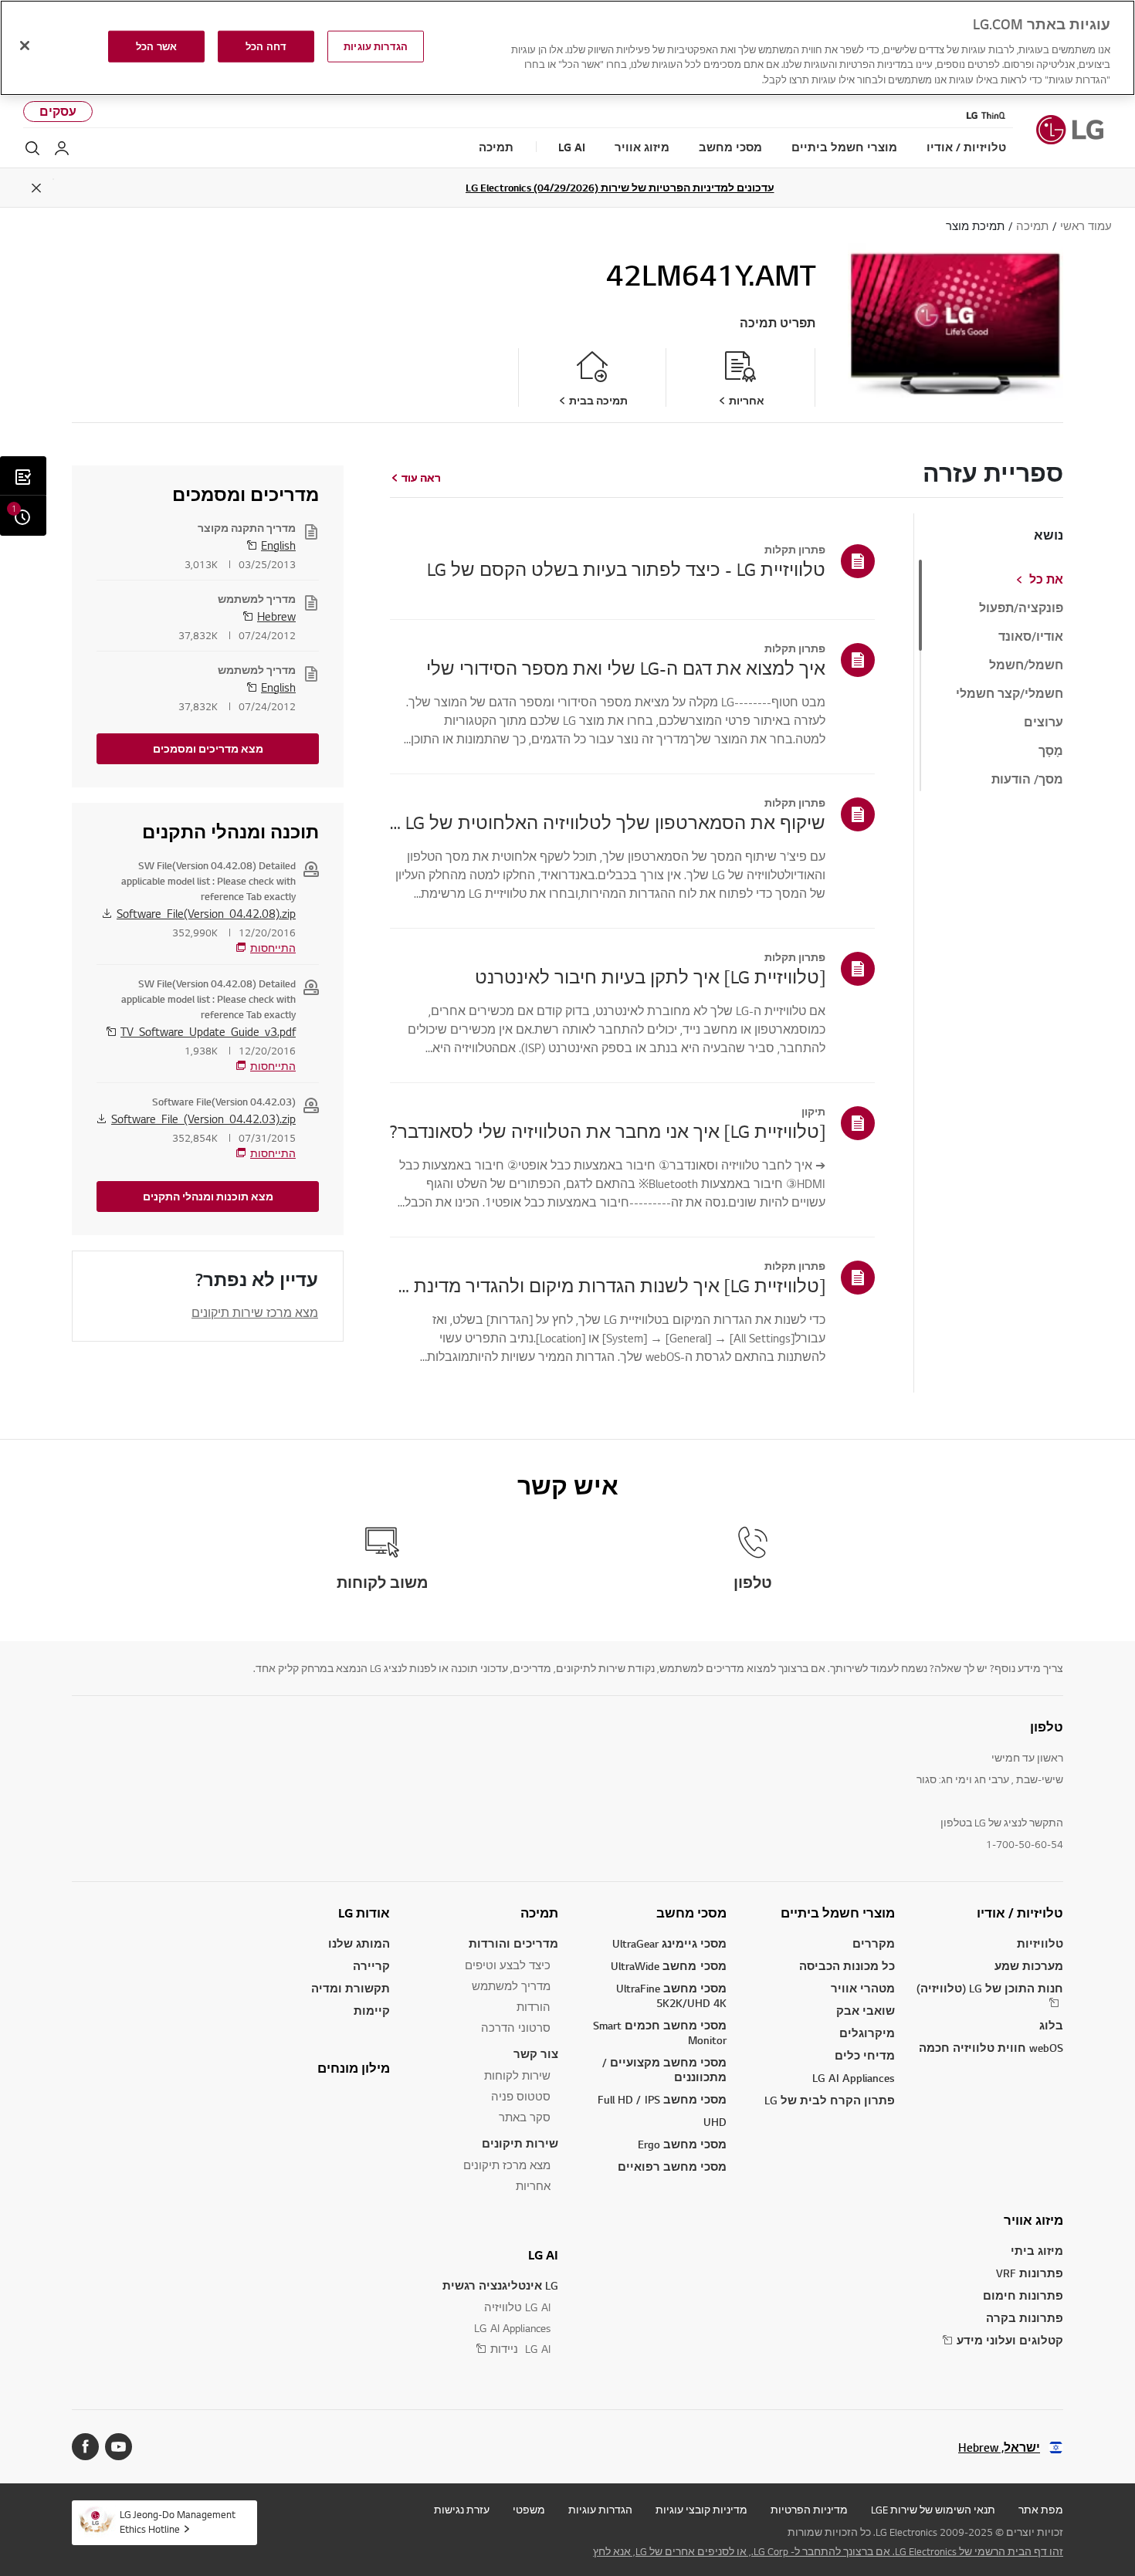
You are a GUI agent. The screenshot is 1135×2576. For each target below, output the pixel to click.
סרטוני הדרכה (516, 2028)
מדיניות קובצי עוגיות (701, 2510)
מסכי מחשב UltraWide (669, 1966)
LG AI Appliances (854, 2078)
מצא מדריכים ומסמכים (208, 749)
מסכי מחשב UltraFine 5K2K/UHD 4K (671, 1995)
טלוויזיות (1040, 1943)
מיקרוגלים (867, 2033)
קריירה (371, 1966)
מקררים (874, 1943)
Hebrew (276, 616)
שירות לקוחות (517, 2075)
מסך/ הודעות (1027, 780)
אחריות (533, 2186)
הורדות (534, 2007)
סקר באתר (525, 2117)
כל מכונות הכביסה (847, 1966)
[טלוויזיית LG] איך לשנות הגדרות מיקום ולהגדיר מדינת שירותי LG (608, 1285)
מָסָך (1051, 751)
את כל (1046, 580)
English (278, 545)
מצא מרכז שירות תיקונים (255, 1312)
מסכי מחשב (691, 1913)
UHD (715, 2122)
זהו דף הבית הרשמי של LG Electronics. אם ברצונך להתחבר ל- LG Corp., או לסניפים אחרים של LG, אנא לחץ (828, 2551)
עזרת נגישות (462, 2510)
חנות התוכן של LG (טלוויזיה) (990, 1988)
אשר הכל (156, 46)
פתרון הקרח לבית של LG (830, 2100)
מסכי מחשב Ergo (682, 2144)
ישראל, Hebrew (999, 2447)
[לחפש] (32, 148)
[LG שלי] (62, 148)
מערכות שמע (1029, 1966)
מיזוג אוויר (1033, 2220)
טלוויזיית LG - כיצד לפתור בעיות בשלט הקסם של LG (626, 569)
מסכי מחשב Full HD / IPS (662, 2099)
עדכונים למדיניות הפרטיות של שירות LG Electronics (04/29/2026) (620, 188)
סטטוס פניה (521, 2096)
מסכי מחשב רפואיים (672, 2166)
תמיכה (539, 1913)
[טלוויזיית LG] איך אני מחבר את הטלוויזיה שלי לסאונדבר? (608, 1131)
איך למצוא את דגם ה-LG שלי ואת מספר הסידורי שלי (626, 668)
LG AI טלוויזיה (517, 2307)
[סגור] (25, 46)
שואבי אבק (866, 2011)
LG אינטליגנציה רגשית (500, 2285)
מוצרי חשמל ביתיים (838, 1913)
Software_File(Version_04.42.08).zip (206, 913)
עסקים (58, 112)
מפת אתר (1041, 2510)
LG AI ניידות (520, 2349)
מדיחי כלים (865, 2055)
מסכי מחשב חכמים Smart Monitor (660, 2033)
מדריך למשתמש (511, 1986)
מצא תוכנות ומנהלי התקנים (208, 1197)
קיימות (372, 2011)
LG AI (543, 2255)
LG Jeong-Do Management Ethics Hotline (178, 2522)
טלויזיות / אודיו (1020, 1913)
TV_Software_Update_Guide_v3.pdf (208, 1031)
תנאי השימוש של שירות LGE (933, 2510)
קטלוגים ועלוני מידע (1010, 2340)
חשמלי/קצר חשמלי (1010, 694)
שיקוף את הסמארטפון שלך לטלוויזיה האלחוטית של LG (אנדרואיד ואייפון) (608, 822)
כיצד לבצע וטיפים (508, 1965)
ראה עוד (421, 478)
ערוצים (1044, 723)
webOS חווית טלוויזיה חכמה (991, 2048)
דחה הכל (266, 46)
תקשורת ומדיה (351, 1988)
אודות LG (364, 1913)
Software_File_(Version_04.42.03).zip (203, 1119)
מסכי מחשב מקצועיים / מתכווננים (664, 2070)
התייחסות (273, 948)
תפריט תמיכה (778, 323)
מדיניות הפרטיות (809, 2510)
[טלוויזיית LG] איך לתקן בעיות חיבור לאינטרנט (650, 977)
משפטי (529, 2510)
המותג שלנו (359, 1943)
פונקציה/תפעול (1021, 608)
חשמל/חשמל (1026, 665)
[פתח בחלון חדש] (119, 2447)
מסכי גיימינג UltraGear (669, 1943)
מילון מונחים (354, 2068)
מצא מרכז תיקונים (507, 2165)
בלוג (1051, 2025)
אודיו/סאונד (1031, 637)
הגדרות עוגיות (600, 2510)
